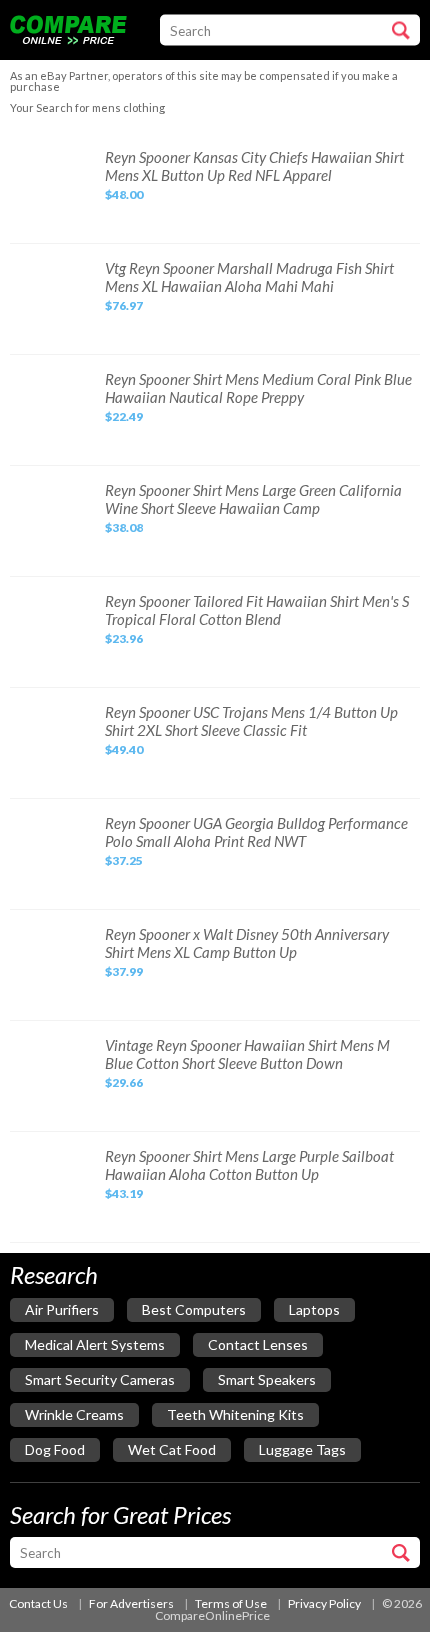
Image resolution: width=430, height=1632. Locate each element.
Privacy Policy (324, 1603)
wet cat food (172, 1449)
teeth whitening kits (235, 1414)
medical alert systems (95, 1344)
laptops (314, 1309)
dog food (55, 1449)
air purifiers (62, 1309)
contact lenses (258, 1344)
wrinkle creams (74, 1414)
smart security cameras (100, 1379)
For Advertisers (131, 1603)
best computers (194, 1309)
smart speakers (267, 1379)
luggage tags (302, 1449)
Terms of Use (231, 1603)
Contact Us (38, 1603)
